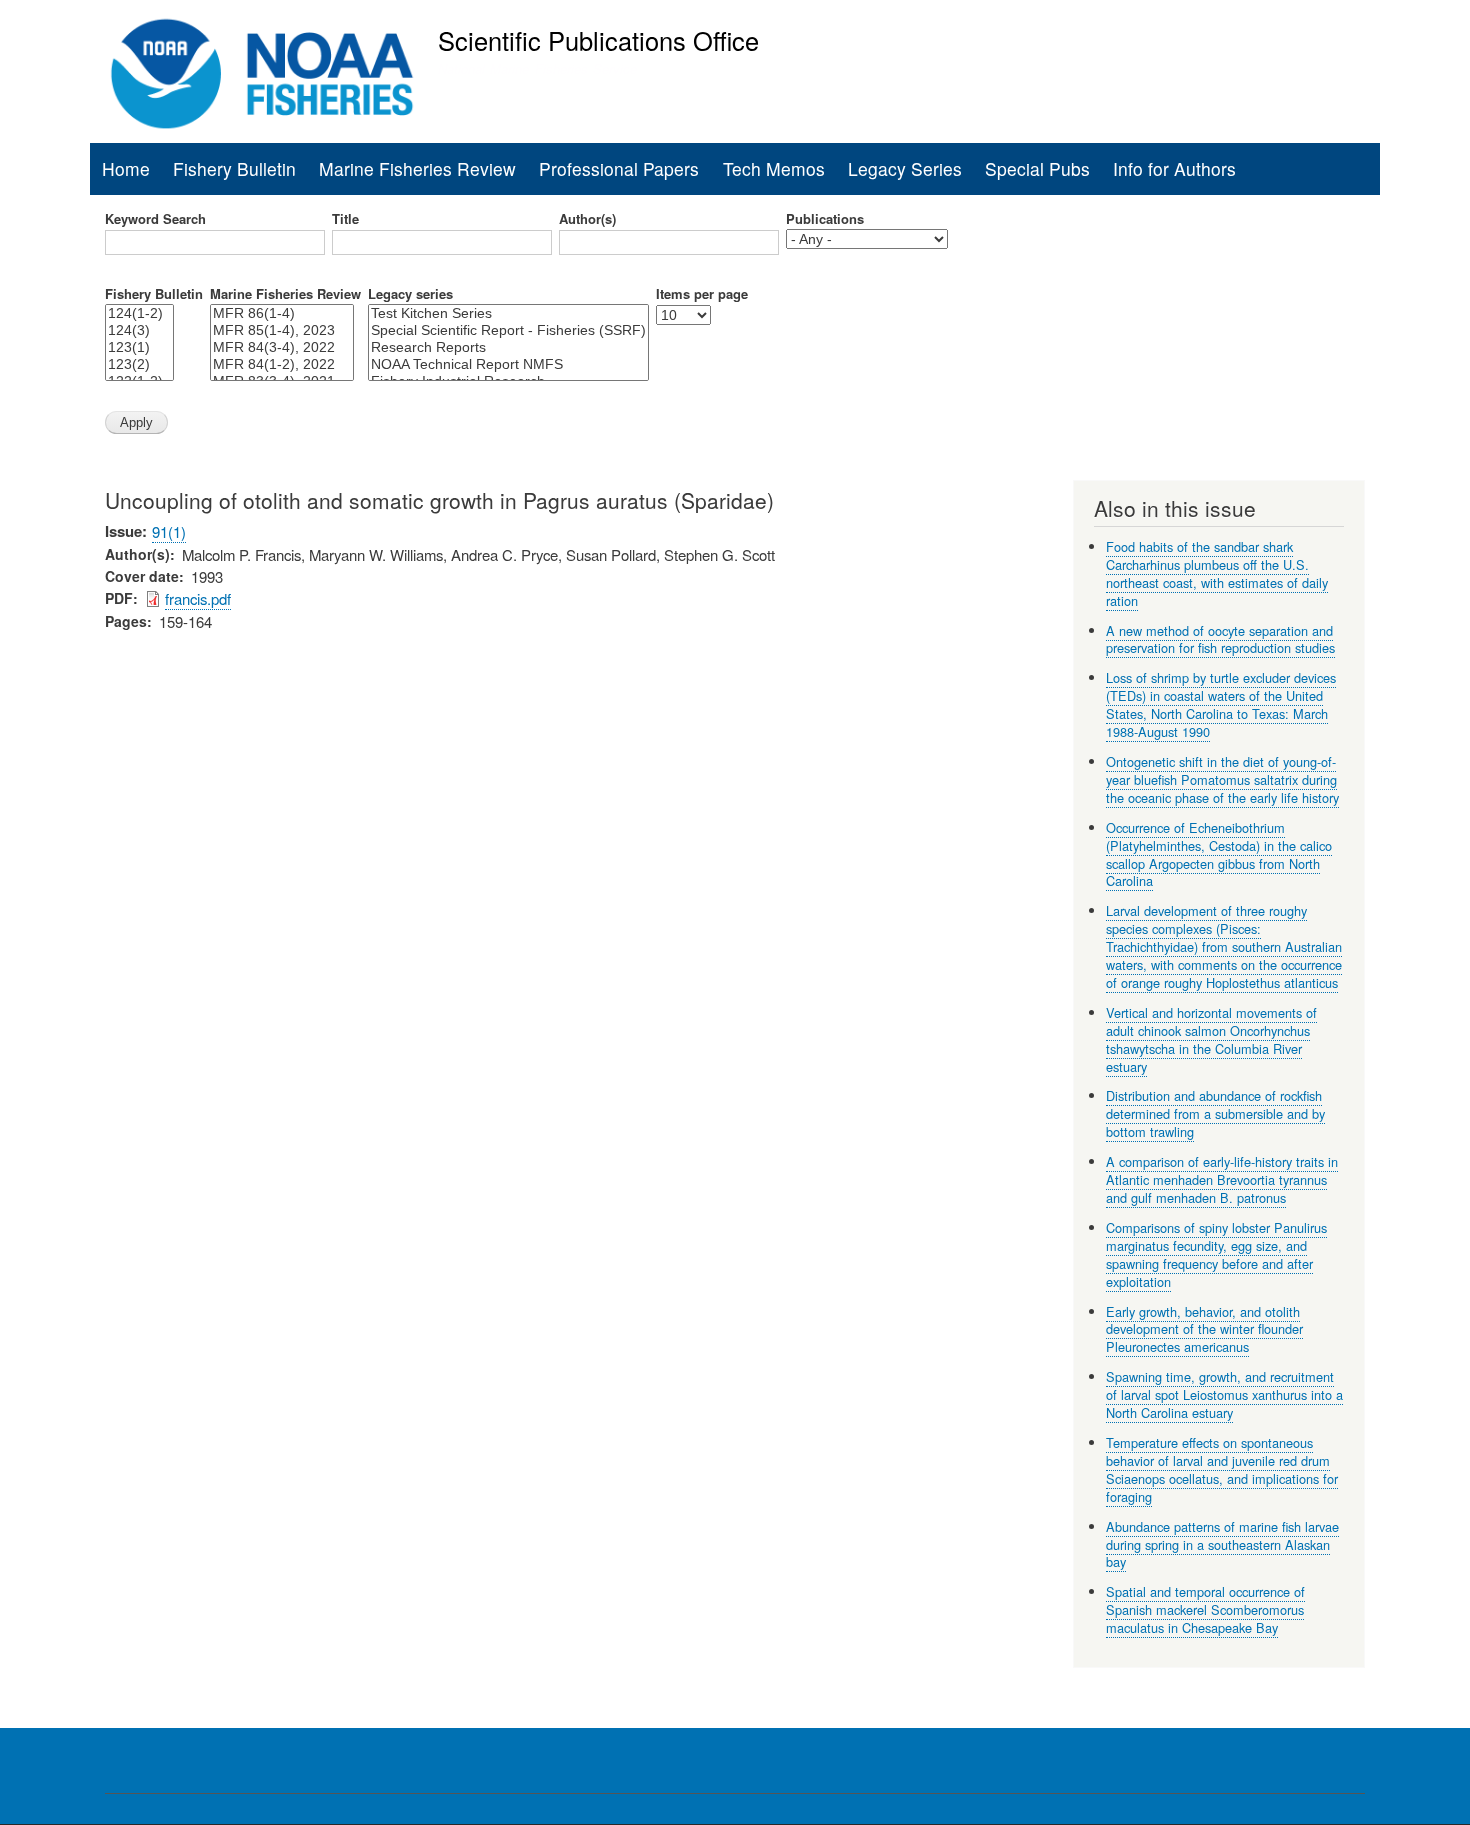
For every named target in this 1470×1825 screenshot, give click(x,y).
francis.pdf (198, 598)
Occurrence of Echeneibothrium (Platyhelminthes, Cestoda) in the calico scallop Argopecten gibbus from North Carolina (1219, 854)
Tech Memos (774, 168)
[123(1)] (139, 347)
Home (126, 168)
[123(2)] (139, 364)
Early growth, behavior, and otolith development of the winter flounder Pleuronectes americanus (1204, 1329)
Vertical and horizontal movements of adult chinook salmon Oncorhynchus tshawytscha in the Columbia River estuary (1211, 1039)
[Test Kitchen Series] (508, 313)
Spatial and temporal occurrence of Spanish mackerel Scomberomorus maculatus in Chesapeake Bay (1205, 1609)
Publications (825, 219)
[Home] (262, 74)
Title (345, 219)
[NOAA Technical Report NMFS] (508, 364)
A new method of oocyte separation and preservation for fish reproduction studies (1220, 639)
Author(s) (587, 219)
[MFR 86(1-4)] (282, 313)
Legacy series (410, 294)
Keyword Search (155, 219)
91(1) (169, 531)
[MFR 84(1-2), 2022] (282, 364)
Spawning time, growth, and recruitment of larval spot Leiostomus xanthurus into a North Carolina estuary (1224, 1394)
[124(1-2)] (139, 313)
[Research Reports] (508, 347)
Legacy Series (905, 168)
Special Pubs (1037, 168)
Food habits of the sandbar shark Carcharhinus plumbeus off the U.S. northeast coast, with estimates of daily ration (1217, 573)
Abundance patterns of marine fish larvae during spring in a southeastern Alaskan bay (1222, 1544)
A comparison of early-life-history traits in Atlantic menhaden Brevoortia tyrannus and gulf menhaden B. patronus (1222, 1179)
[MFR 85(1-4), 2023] (282, 330)
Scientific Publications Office (598, 40)
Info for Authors (1174, 168)
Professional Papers (619, 168)
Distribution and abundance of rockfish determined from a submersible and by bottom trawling (1215, 1113)
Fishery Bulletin (234, 168)
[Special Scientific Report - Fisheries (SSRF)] (508, 330)
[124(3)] (139, 330)
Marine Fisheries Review (417, 168)
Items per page (702, 294)
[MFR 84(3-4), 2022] (282, 347)
